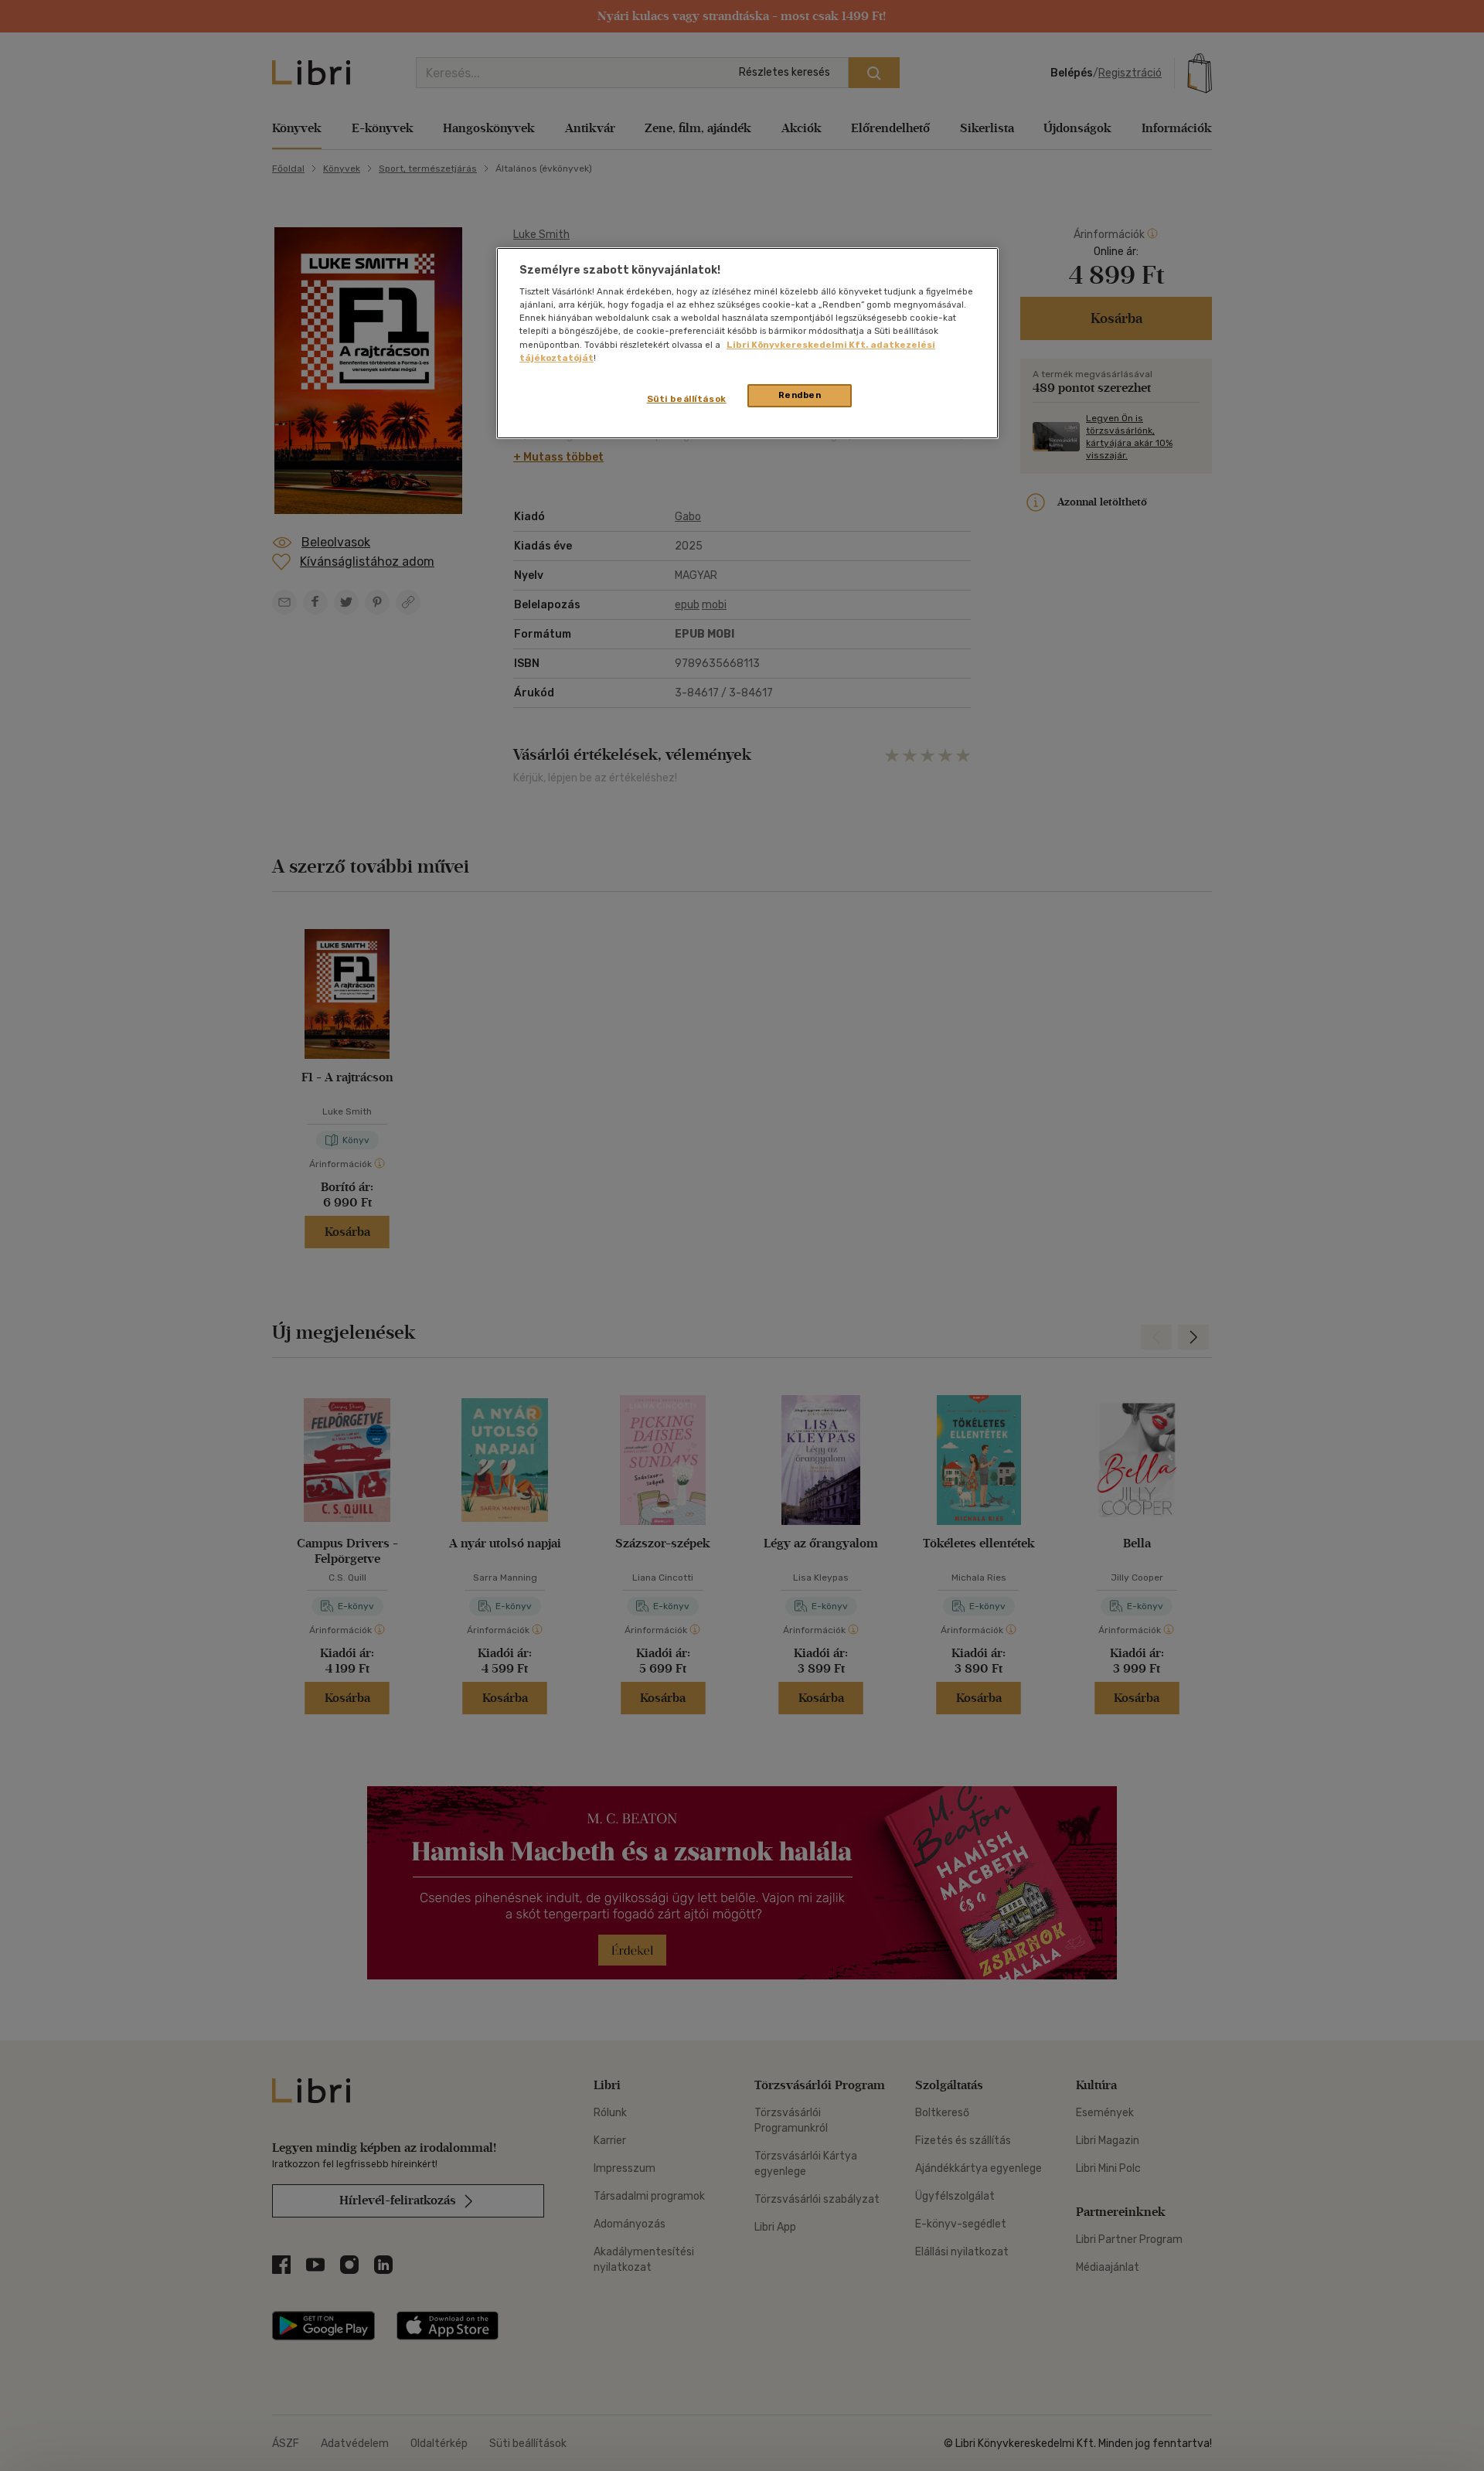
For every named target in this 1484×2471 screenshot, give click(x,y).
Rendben (800, 395)
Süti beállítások (687, 399)
